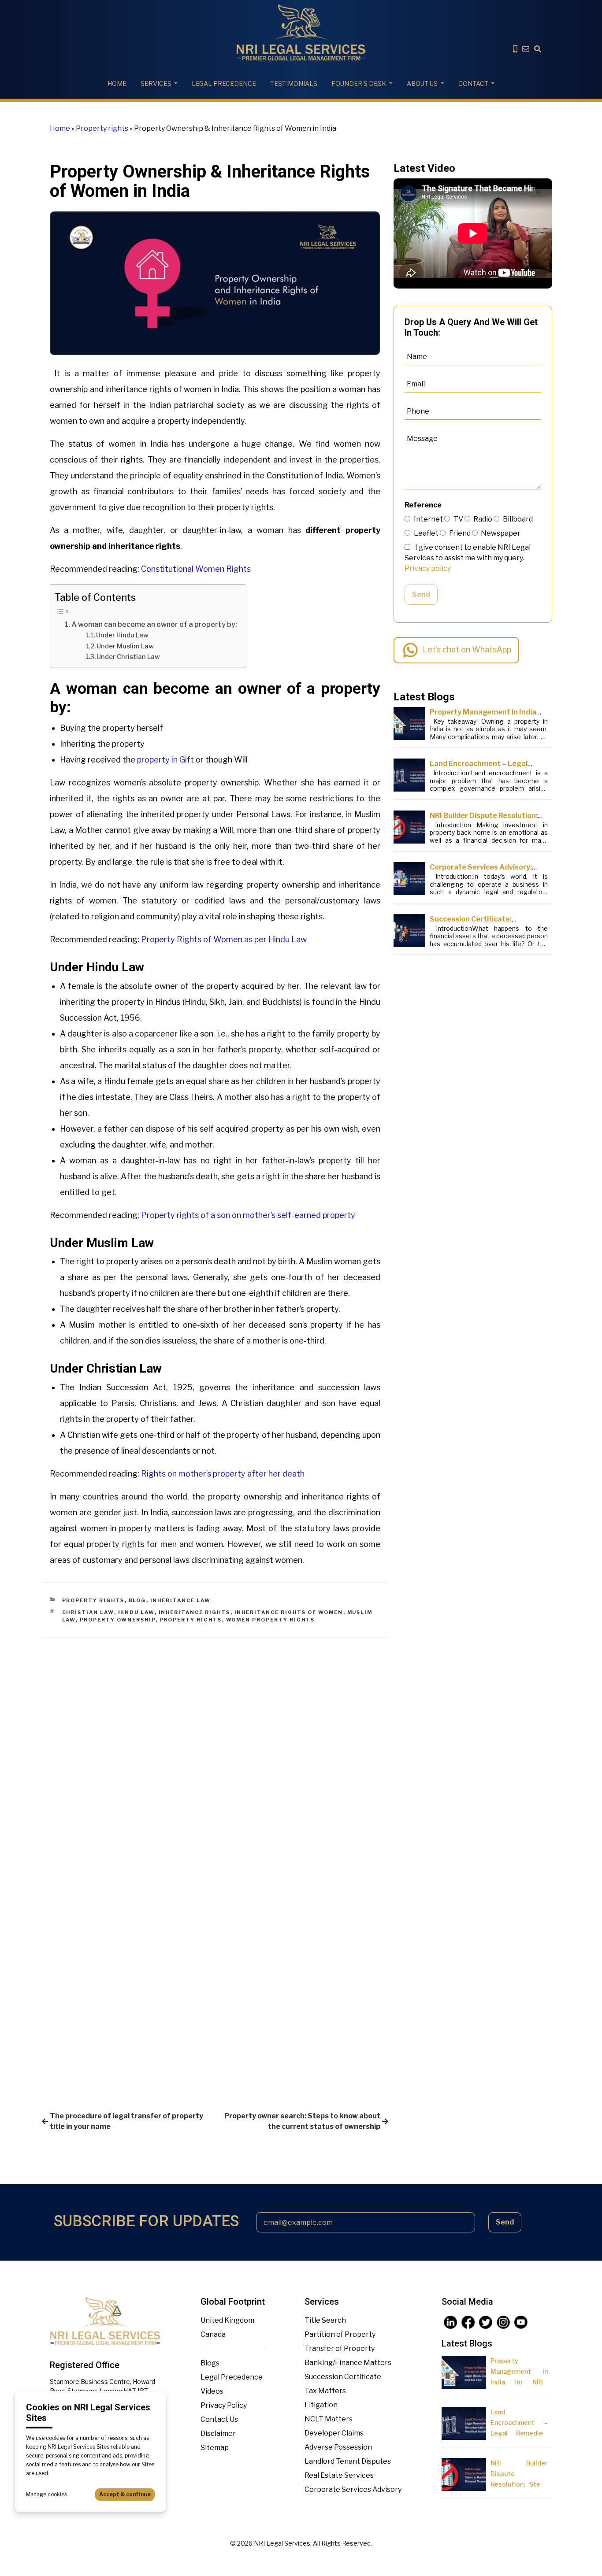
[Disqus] (215, 1748)
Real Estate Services (339, 2475)
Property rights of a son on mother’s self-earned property (248, 1215)
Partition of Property (340, 2334)
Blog (137, 1600)
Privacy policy (428, 568)
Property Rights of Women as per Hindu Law (224, 939)
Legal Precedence (232, 2377)
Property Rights (191, 1620)
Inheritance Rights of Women (289, 1612)
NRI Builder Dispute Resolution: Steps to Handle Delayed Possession (519, 2484)
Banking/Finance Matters (348, 2363)
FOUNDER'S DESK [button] (359, 83)
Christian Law (88, 1612)
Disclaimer (218, 2434)
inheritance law (181, 1600)
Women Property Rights (271, 1620)
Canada (213, 2334)
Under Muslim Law (125, 646)
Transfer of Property (340, 2348)
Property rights (102, 128)
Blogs (210, 2363)
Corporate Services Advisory (353, 2489)
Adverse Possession (338, 2447)
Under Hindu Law (122, 635)
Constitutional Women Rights (196, 569)
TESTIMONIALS (294, 83)
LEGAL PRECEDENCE (224, 83)
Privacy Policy (224, 2405)
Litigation (321, 2405)
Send (421, 594)
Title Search (325, 2320)
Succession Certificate (343, 2377)
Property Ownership (118, 1620)
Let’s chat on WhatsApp (467, 650)
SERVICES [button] (156, 83)
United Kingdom (227, 2320)
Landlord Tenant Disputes (348, 2461)
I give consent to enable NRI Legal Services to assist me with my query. (468, 558)
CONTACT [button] (473, 83)
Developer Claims (334, 2433)
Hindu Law (136, 1612)
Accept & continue (125, 2494)
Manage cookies (46, 2494)
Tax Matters (325, 2391)
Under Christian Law (128, 657)
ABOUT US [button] (422, 83)
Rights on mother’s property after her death (223, 1474)
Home (117, 83)
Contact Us (219, 2419)
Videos (212, 2391)
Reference (423, 505)
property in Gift (165, 760)
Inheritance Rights (195, 1612)
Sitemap (215, 2448)
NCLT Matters (329, 2419)
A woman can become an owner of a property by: (154, 624)
